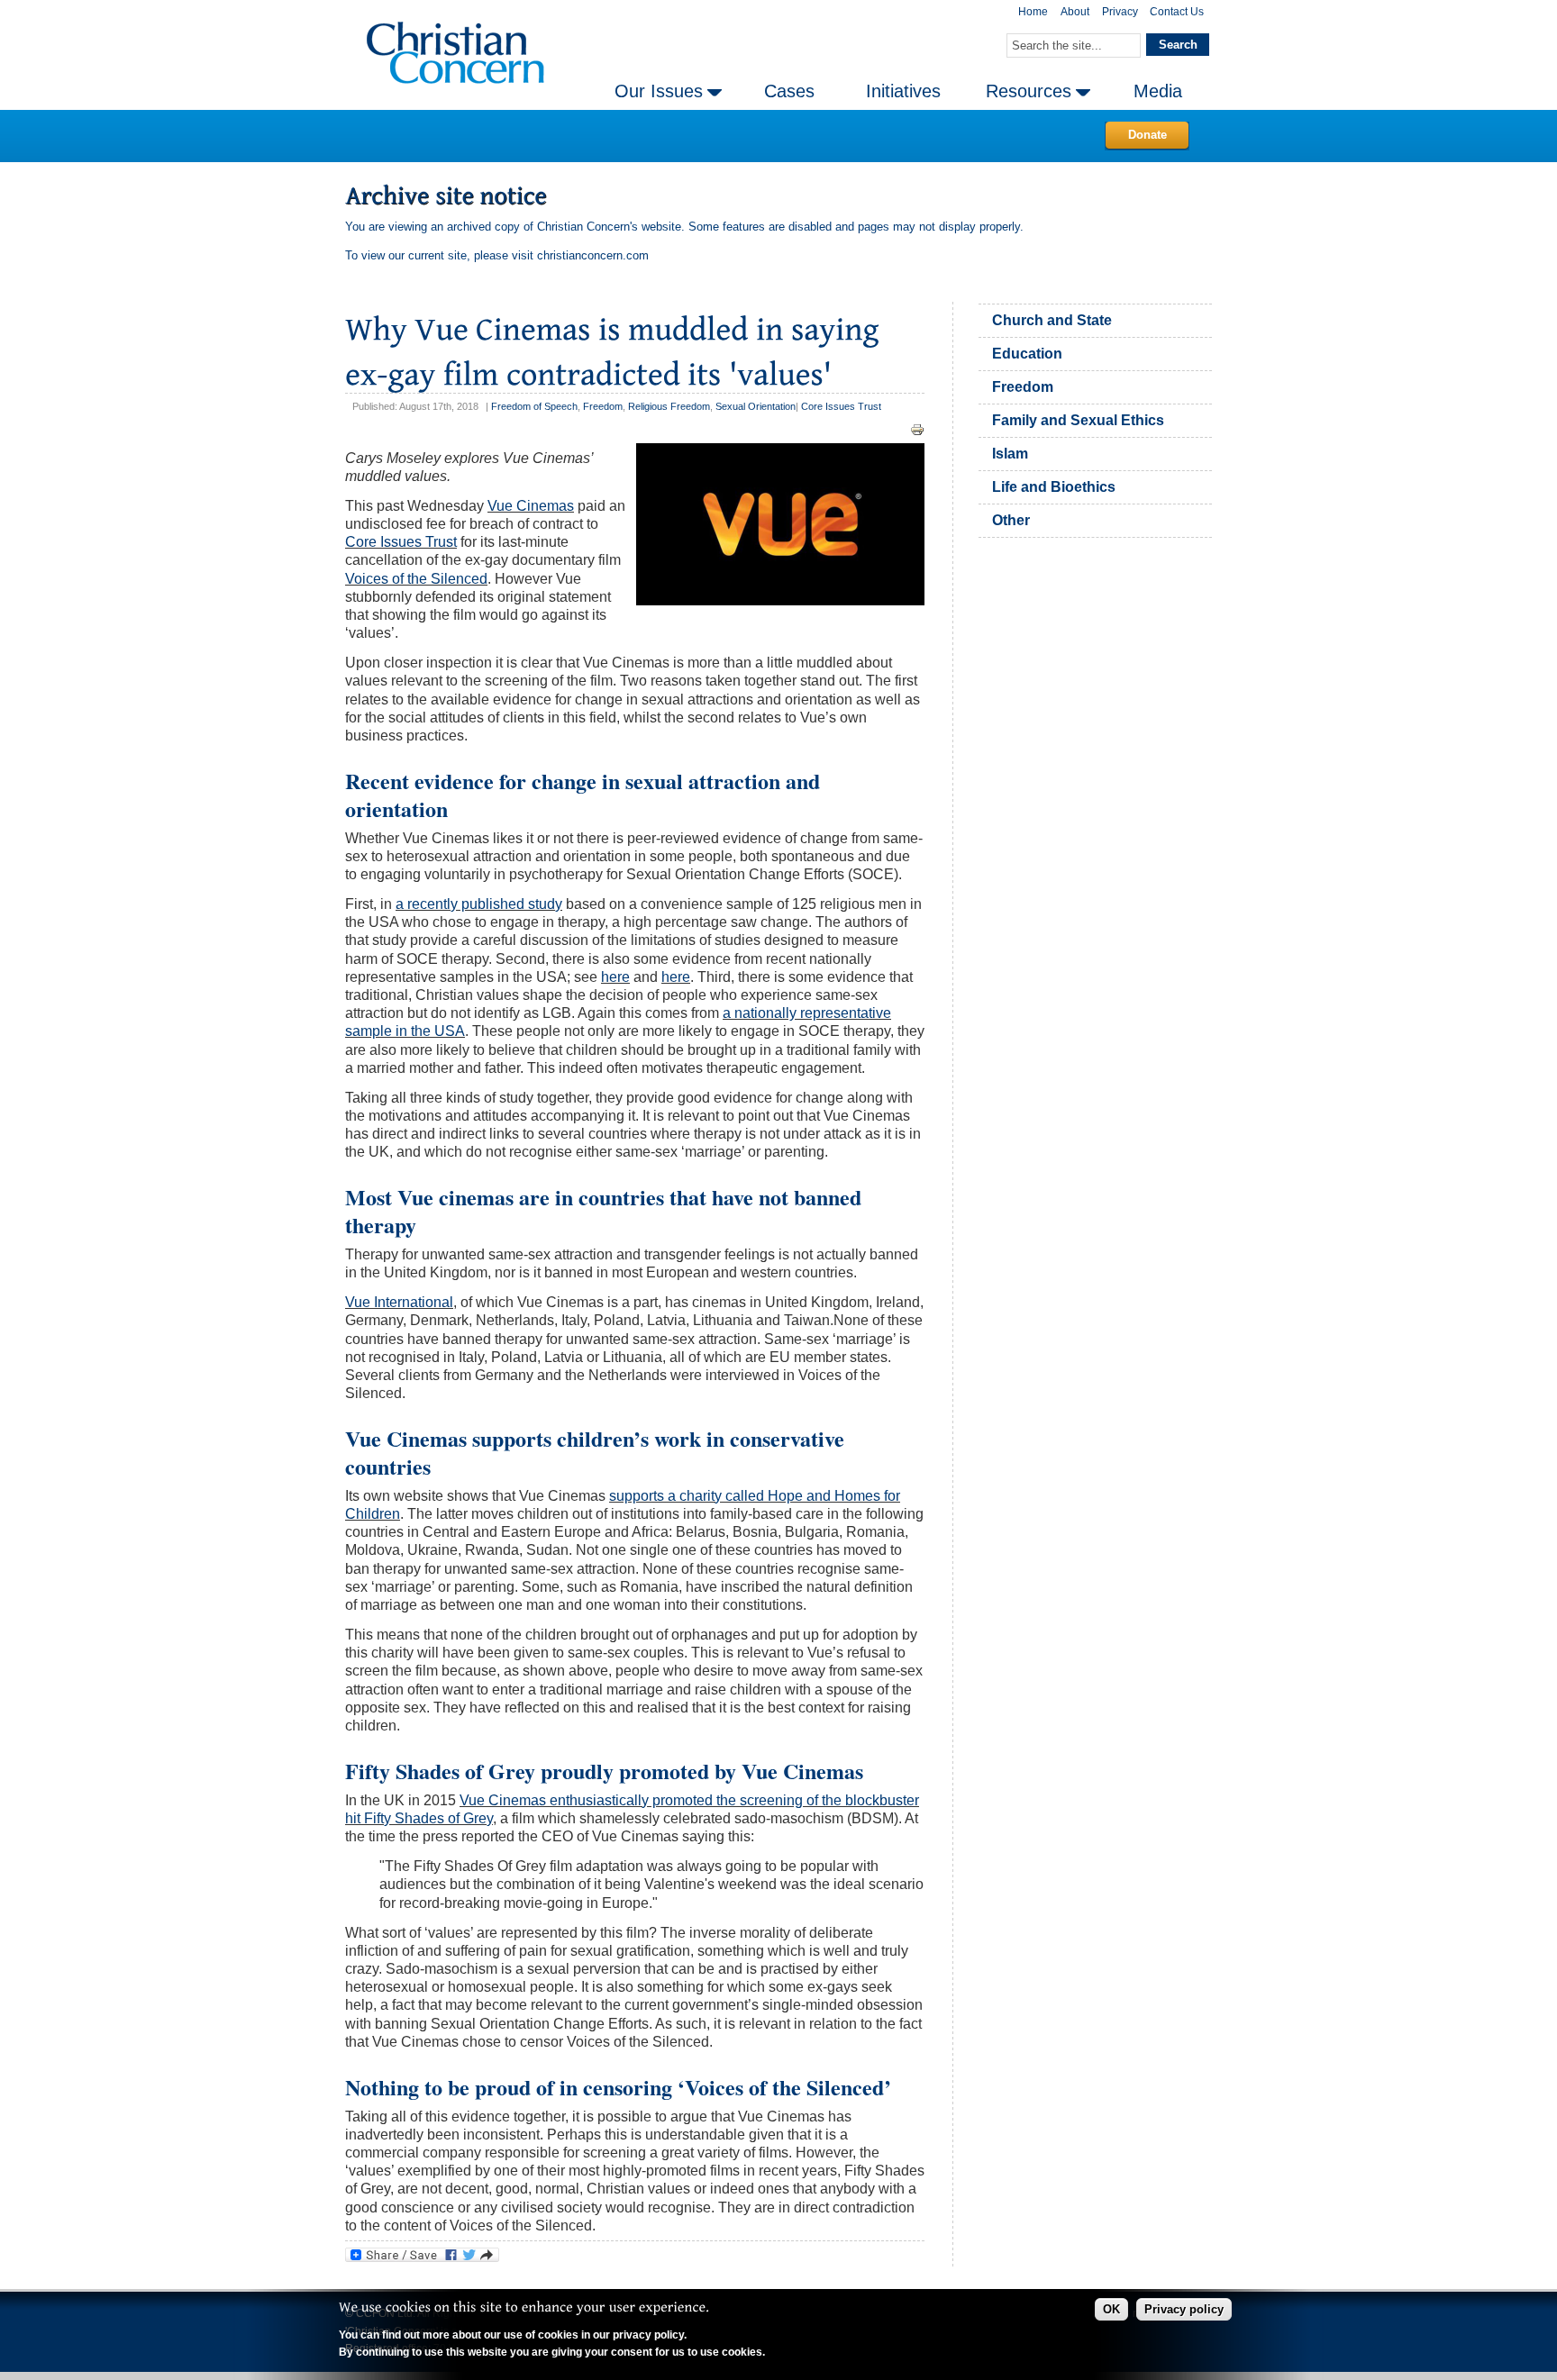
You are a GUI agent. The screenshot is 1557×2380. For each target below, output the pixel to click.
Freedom (603, 406)
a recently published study (479, 904)
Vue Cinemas (531, 506)
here (615, 977)
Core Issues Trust (841, 406)
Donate (1147, 135)
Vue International (399, 1302)
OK (1111, 2309)
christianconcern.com (593, 255)
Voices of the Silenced (416, 579)
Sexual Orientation (756, 406)
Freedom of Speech (534, 406)
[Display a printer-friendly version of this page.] (917, 429)
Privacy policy (1184, 2309)
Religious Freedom (669, 406)
